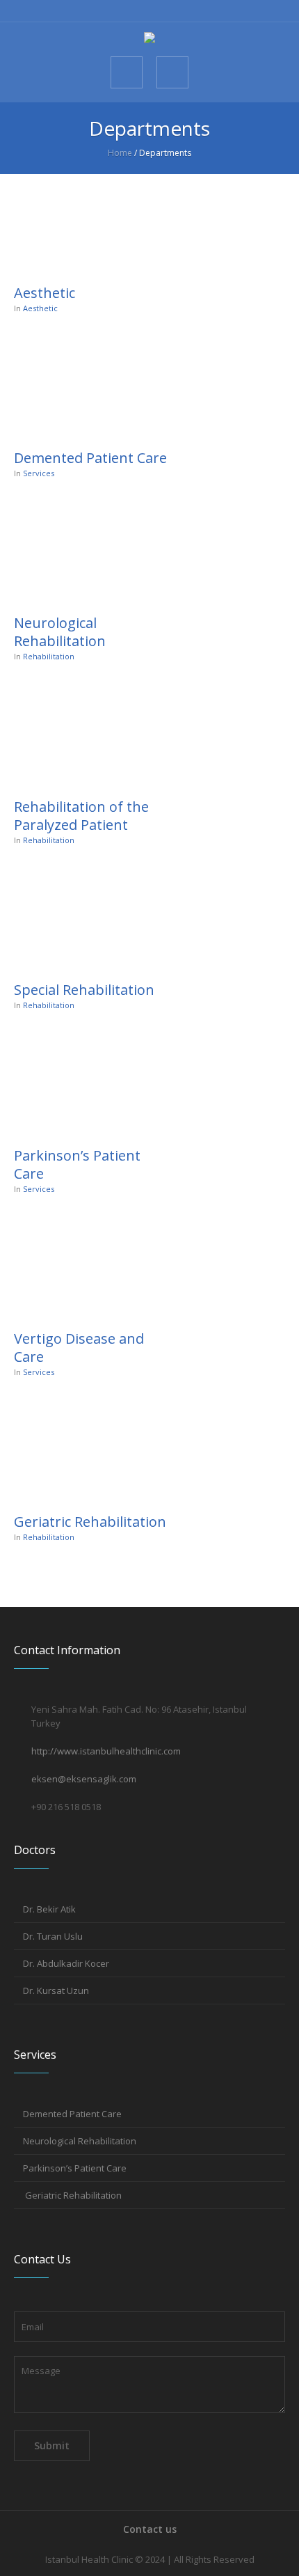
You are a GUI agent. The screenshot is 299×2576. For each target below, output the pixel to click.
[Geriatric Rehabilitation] (90, 1454)
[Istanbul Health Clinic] (149, 39)
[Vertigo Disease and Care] (90, 1271)
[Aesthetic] (90, 225)
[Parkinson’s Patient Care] (90, 1087)
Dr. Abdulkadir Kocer (66, 1963)
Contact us (150, 2529)
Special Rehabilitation (84, 990)
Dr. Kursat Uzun (56, 1990)
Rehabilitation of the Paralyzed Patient (81, 816)
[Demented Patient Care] (90, 391)
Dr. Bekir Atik (49, 1909)
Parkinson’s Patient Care (77, 1164)
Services (39, 473)
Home (120, 153)
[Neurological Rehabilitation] (90, 556)
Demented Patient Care (90, 458)
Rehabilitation (49, 656)
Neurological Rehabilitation (60, 632)
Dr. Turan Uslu (53, 1936)
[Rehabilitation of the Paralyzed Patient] (90, 739)
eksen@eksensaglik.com (84, 1779)
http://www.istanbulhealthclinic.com (106, 1751)
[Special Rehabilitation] (90, 922)
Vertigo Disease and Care (79, 1348)
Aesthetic (45, 293)
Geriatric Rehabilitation (90, 1522)
